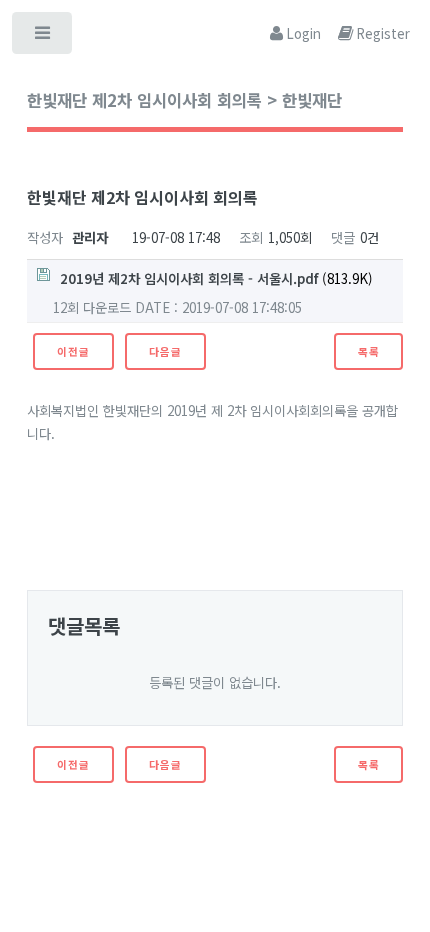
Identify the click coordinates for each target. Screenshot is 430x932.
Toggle (43, 37)
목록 (369, 351)
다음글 (165, 351)
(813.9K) (216, 278)
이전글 (73, 351)
